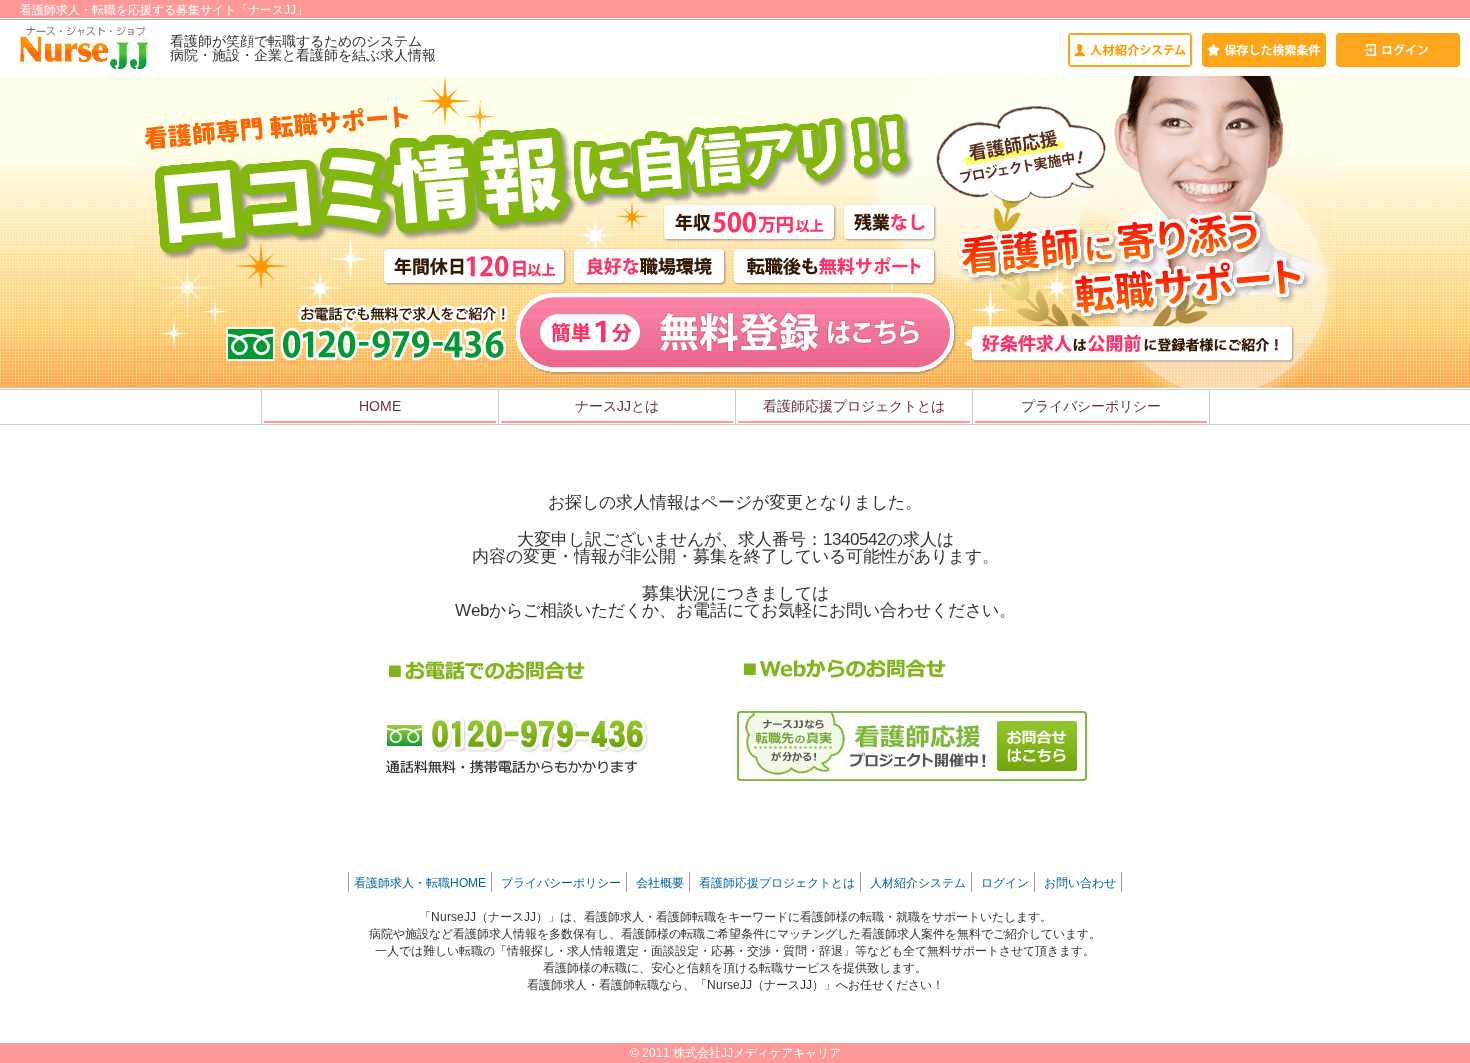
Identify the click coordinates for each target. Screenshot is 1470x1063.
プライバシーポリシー (1091, 406)
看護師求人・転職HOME (420, 883)
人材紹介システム (918, 883)
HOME (380, 406)
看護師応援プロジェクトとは (854, 406)
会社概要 (660, 883)
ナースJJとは (617, 406)
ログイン (1005, 883)
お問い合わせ (1080, 883)
